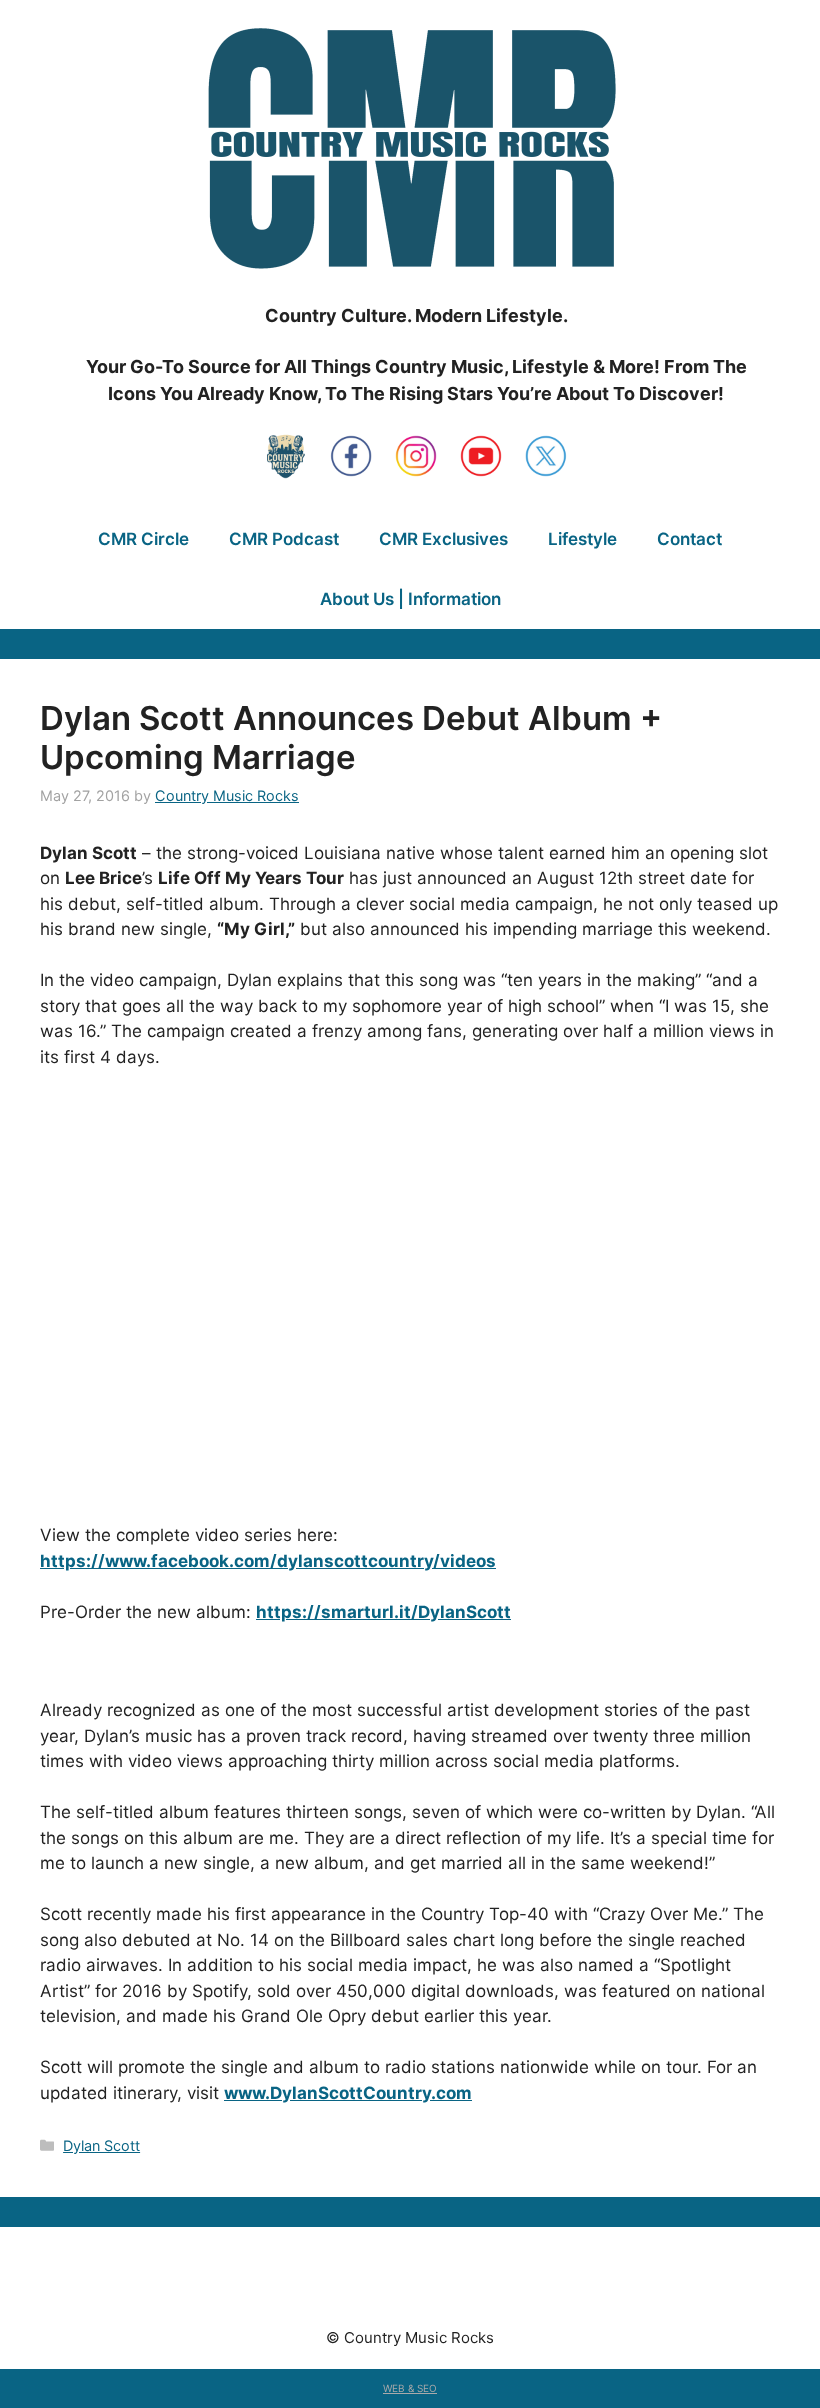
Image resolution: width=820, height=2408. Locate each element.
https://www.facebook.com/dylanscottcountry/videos (268, 1561)
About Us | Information (410, 599)
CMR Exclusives (443, 539)
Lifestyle (582, 539)
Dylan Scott (101, 2145)
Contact (689, 539)
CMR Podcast (284, 539)
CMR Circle (143, 539)
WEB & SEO (410, 2388)
